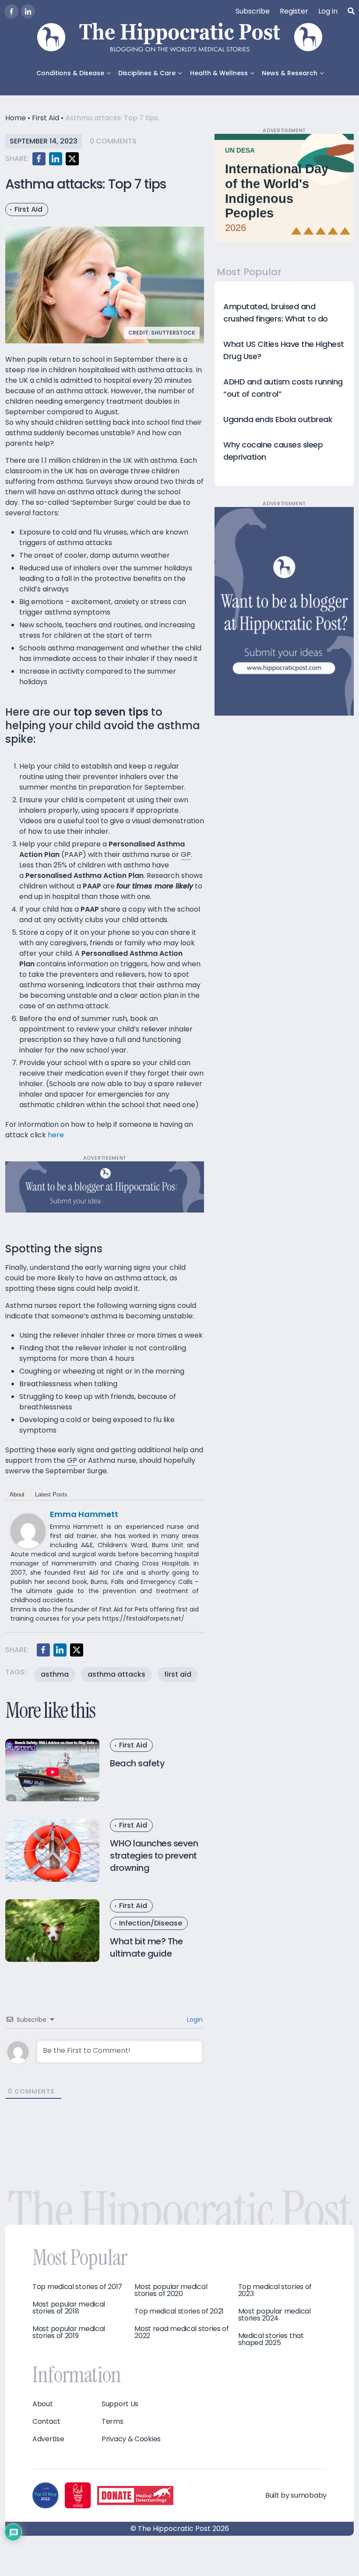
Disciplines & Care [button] (147, 73)
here (56, 1135)
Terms (113, 2422)
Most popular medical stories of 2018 (69, 2308)
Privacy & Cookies (131, 2439)
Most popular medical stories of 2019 (69, 2332)
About (17, 1494)
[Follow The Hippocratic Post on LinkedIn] (28, 11)
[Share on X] (72, 159)
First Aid (46, 118)
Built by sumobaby (296, 2495)
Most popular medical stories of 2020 (171, 2290)
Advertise (48, 2439)
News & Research (290, 73)
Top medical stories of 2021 (179, 2311)
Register (294, 11)
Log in (328, 11)
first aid (178, 1674)
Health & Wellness (219, 73)
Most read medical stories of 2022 (182, 2332)
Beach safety (137, 1763)
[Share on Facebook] (39, 159)
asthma (55, 1674)
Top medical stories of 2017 (77, 2287)
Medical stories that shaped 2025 (271, 2339)
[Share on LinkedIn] (56, 159)
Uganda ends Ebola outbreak (278, 419)
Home (16, 118)
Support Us (120, 2404)
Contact (46, 2422)
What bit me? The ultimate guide (146, 1947)
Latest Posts (51, 1494)
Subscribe (253, 11)
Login (194, 2020)
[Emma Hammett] (28, 1530)
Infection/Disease (151, 1923)
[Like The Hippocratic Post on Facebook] (11, 11)
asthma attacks (116, 1674)
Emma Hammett (84, 1514)
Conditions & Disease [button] (70, 73)
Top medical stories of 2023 (275, 2290)
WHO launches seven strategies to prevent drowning (154, 1856)
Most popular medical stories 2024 (275, 2315)
